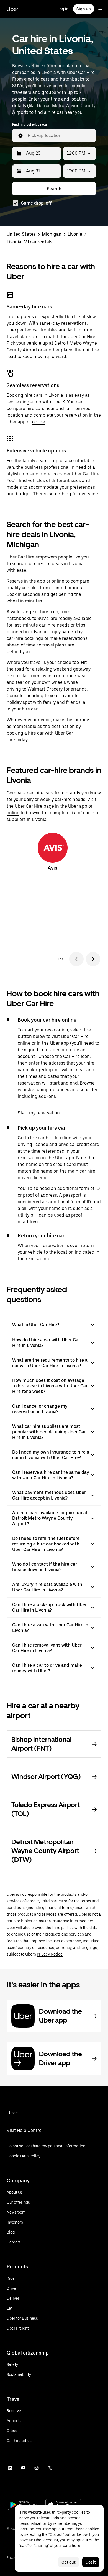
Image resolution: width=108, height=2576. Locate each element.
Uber (12, 9)
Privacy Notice (50, 1954)
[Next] (93, 959)
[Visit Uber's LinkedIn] (10, 2468)
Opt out (69, 2562)
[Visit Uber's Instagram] (37, 2468)
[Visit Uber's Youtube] (23, 2468)
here (76, 2546)
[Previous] (76, 959)
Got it (91, 2562)
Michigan (52, 234)
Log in (63, 9)
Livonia (75, 234)
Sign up (84, 9)
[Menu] (100, 9)
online (38, 422)
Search (54, 189)
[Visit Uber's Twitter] (50, 2468)
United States (21, 234)
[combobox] (60, 136)
